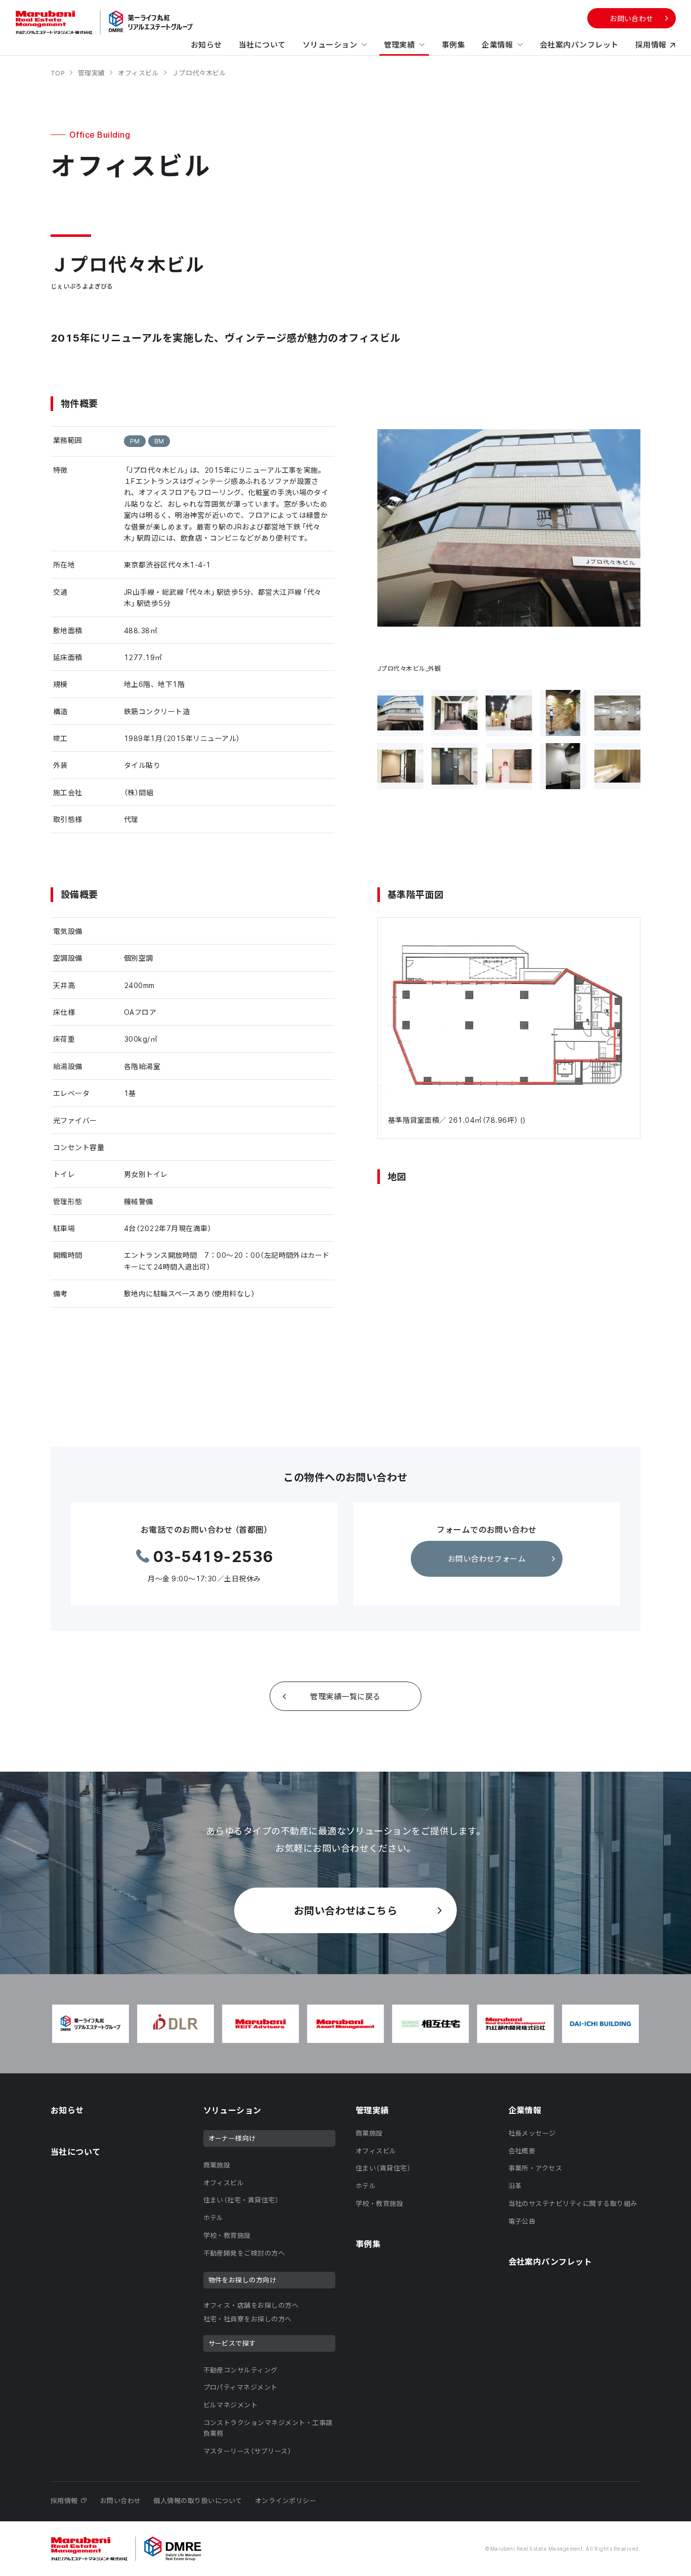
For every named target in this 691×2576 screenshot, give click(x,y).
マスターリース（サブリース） (248, 2451)
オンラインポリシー (286, 2500)
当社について (262, 45)
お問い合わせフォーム (487, 1559)
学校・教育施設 (227, 2235)
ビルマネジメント (231, 2405)
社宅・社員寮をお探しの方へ (248, 2319)
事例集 (453, 45)
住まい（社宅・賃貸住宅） (241, 2200)
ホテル (213, 2217)
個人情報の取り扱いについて (198, 2500)
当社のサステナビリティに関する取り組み (573, 2203)
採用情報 (651, 45)
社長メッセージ (532, 2133)
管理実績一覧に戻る (345, 1696)
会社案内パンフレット (579, 45)
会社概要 (522, 2151)
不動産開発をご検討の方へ (244, 2253)
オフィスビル (139, 73)
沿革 (515, 2185)
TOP (59, 73)
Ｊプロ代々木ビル (199, 73)
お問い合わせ (632, 18)
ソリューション (330, 45)
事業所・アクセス (535, 2168)
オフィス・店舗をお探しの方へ (251, 2305)
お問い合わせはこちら (346, 1910)
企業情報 (497, 45)
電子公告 (522, 2221)
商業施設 (217, 2165)
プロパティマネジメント (241, 2387)
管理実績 (400, 45)
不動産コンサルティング (241, 2370)
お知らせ (206, 45)
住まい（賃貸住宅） (383, 2168)
